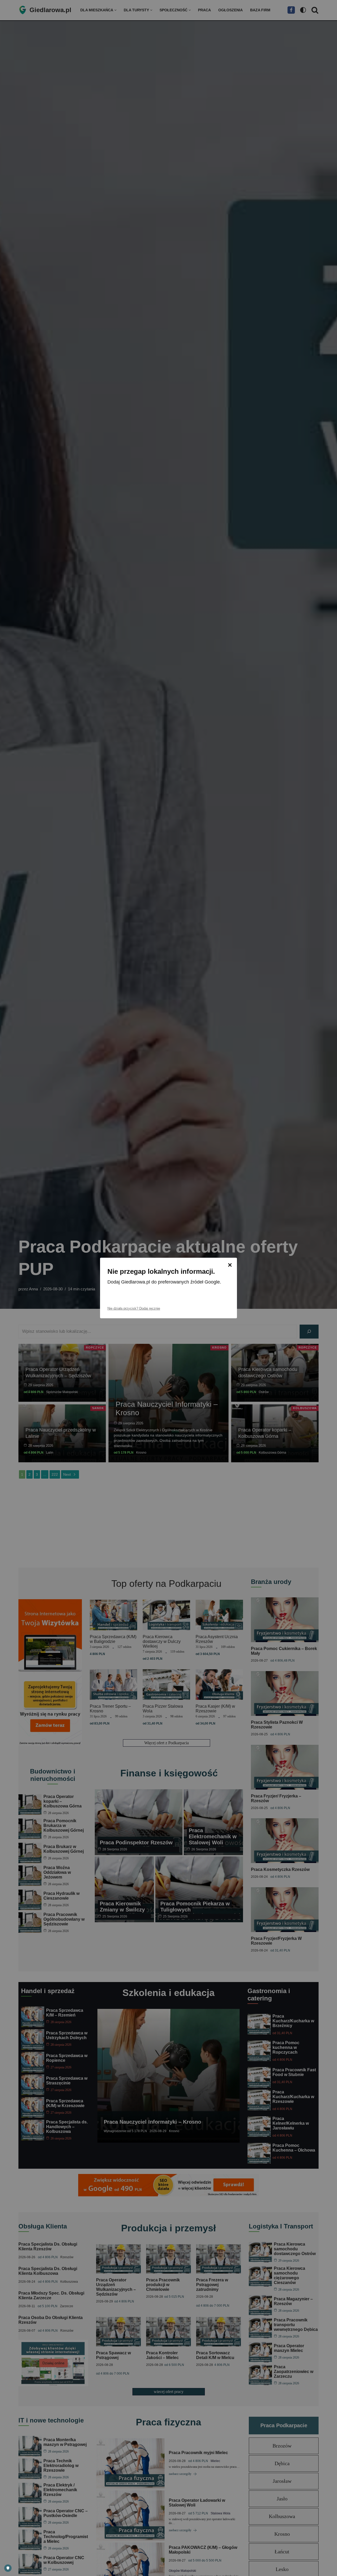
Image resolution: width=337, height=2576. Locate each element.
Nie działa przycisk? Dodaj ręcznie (134, 1308)
